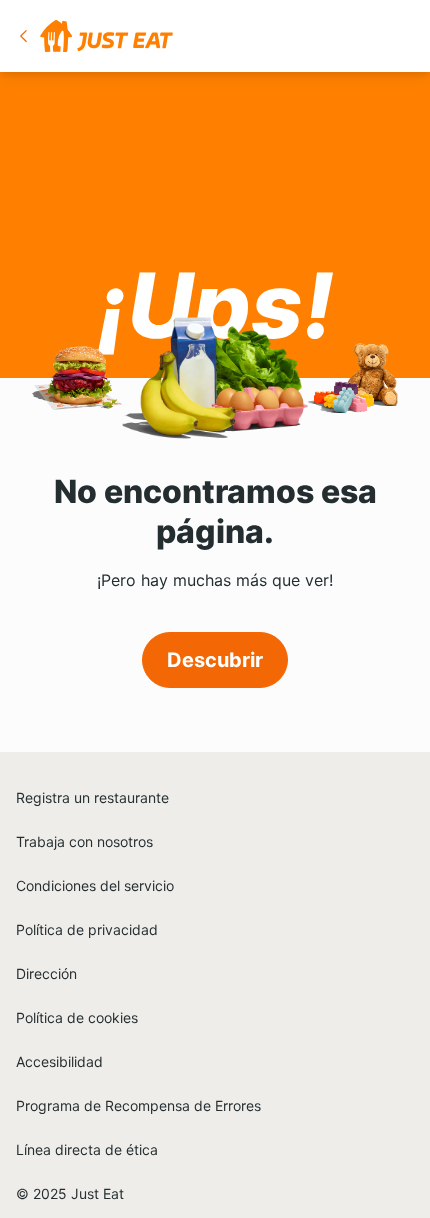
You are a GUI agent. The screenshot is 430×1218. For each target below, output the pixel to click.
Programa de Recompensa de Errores (138, 1105)
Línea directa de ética (87, 1149)
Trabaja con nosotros (84, 841)
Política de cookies (77, 1017)
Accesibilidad (59, 1061)
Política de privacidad (87, 929)
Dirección (46, 973)
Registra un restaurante (92, 797)
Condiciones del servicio (95, 885)
